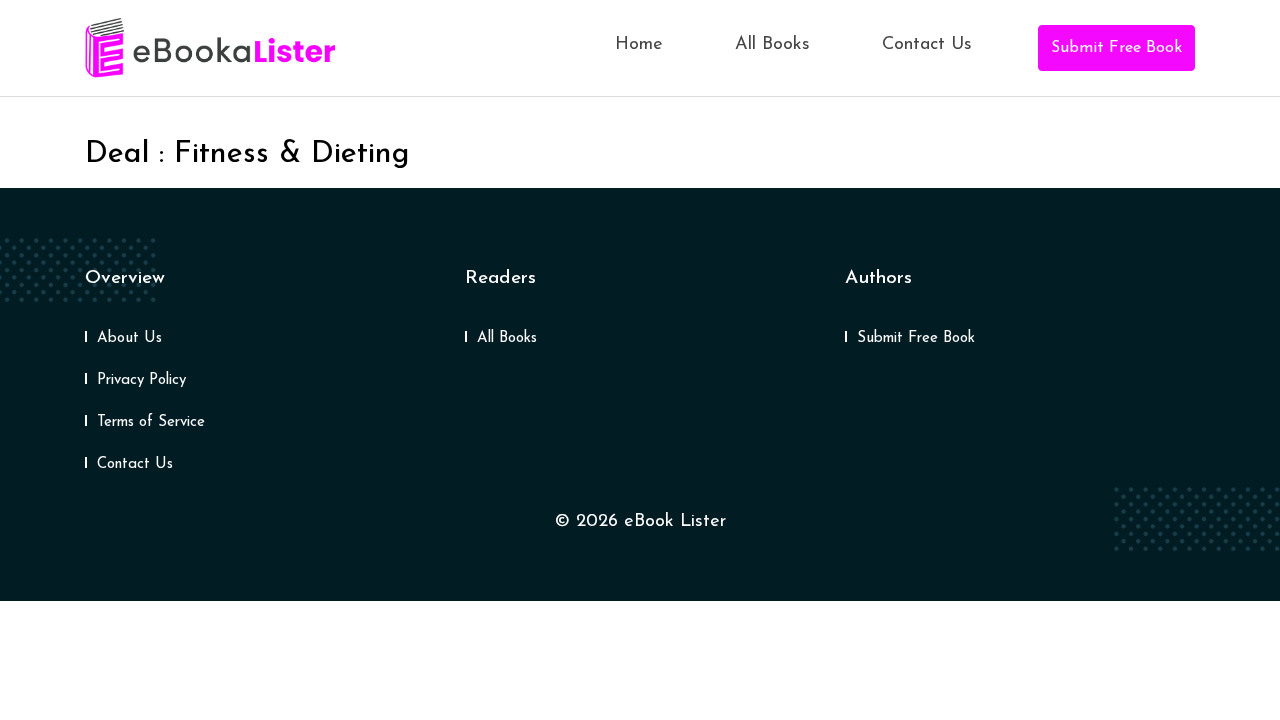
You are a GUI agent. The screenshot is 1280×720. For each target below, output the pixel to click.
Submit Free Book (1116, 48)
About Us (129, 338)
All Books (772, 45)
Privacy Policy (141, 380)
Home (639, 45)
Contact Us (927, 45)
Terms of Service (151, 422)
